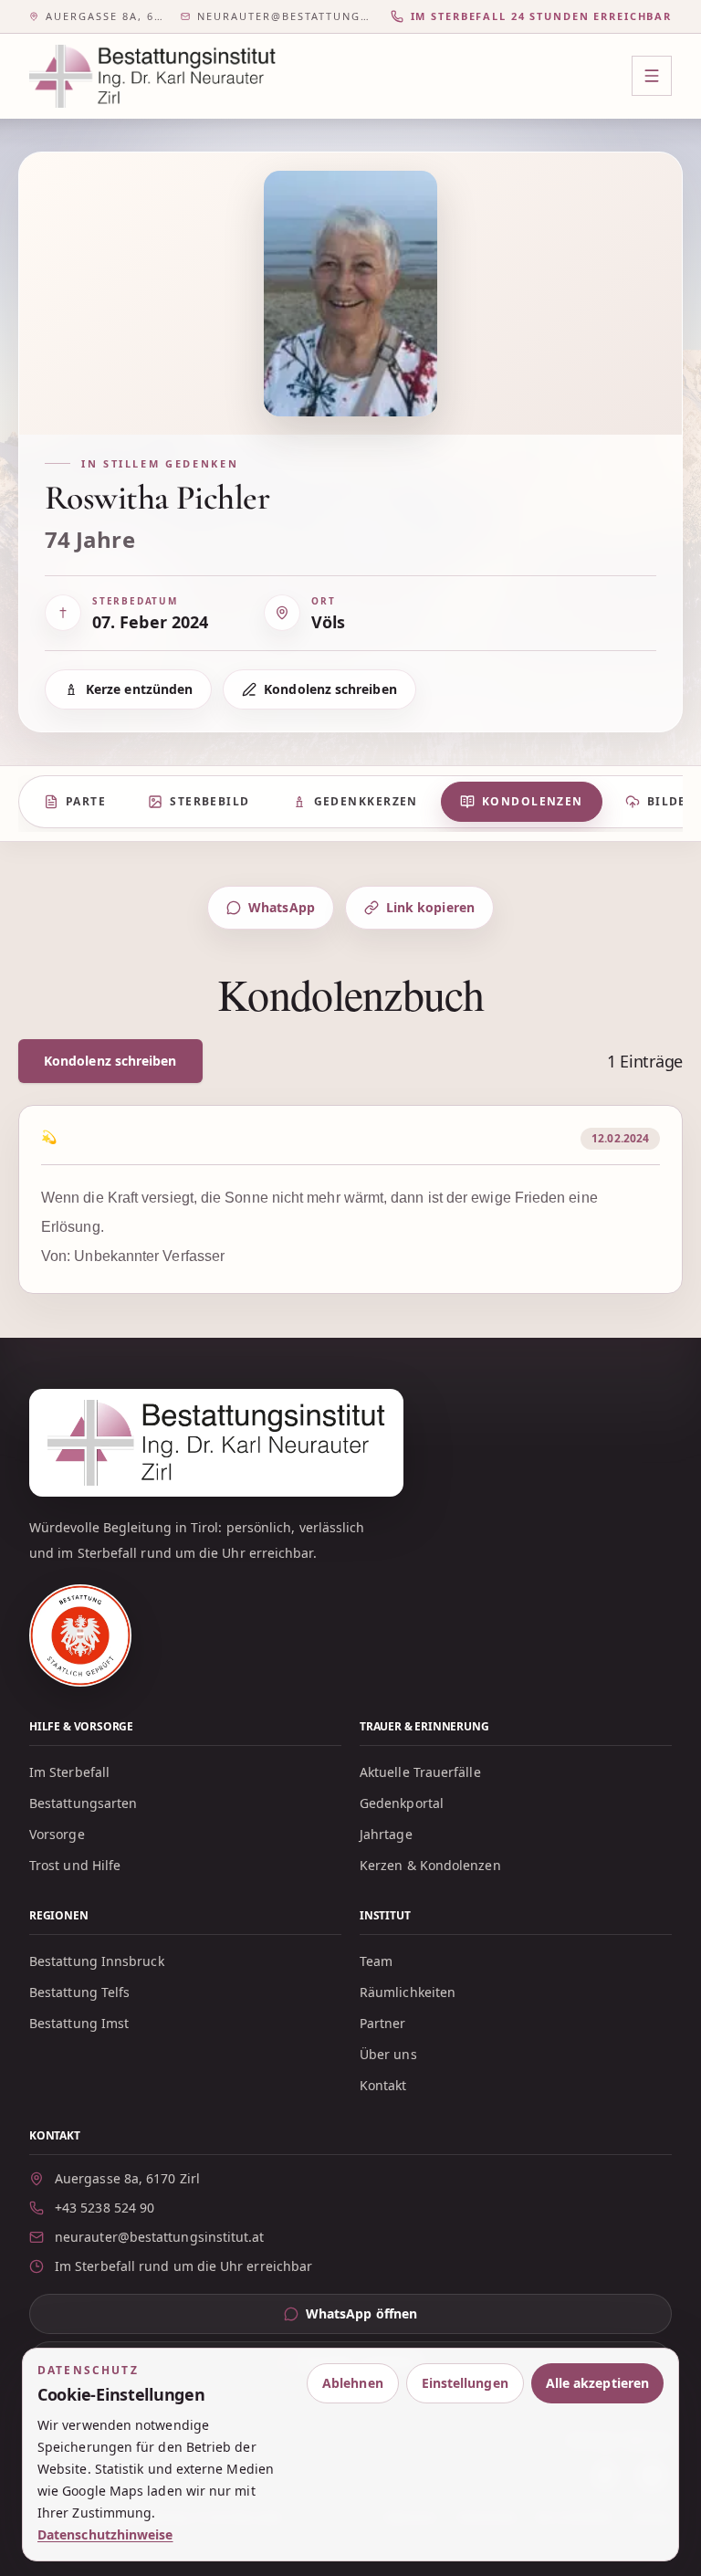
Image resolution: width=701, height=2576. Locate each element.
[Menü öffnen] (652, 76)
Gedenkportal (402, 1803)
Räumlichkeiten (408, 1992)
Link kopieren (430, 907)
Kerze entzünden (139, 689)
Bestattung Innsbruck (97, 1961)
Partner (383, 2023)
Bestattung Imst (79, 2023)
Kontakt (383, 2085)
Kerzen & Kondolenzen (430, 1865)
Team (376, 1961)
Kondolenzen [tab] (533, 801)
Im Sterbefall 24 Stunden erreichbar (541, 16)
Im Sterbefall (69, 1772)
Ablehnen (353, 2383)
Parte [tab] (86, 801)
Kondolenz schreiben (330, 689)
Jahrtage (386, 1834)
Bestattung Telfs (79, 1992)
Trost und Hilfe (75, 1865)
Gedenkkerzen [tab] (366, 801)
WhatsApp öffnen (397, 2318)
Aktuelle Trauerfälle (420, 1772)
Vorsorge (57, 1834)
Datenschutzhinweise (105, 2534)
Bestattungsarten (83, 1803)
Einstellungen (465, 2383)
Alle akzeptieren (597, 2383)
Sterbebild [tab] (209, 801)
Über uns (388, 2054)
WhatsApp (282, 907)
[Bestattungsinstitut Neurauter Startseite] (152, 76)
